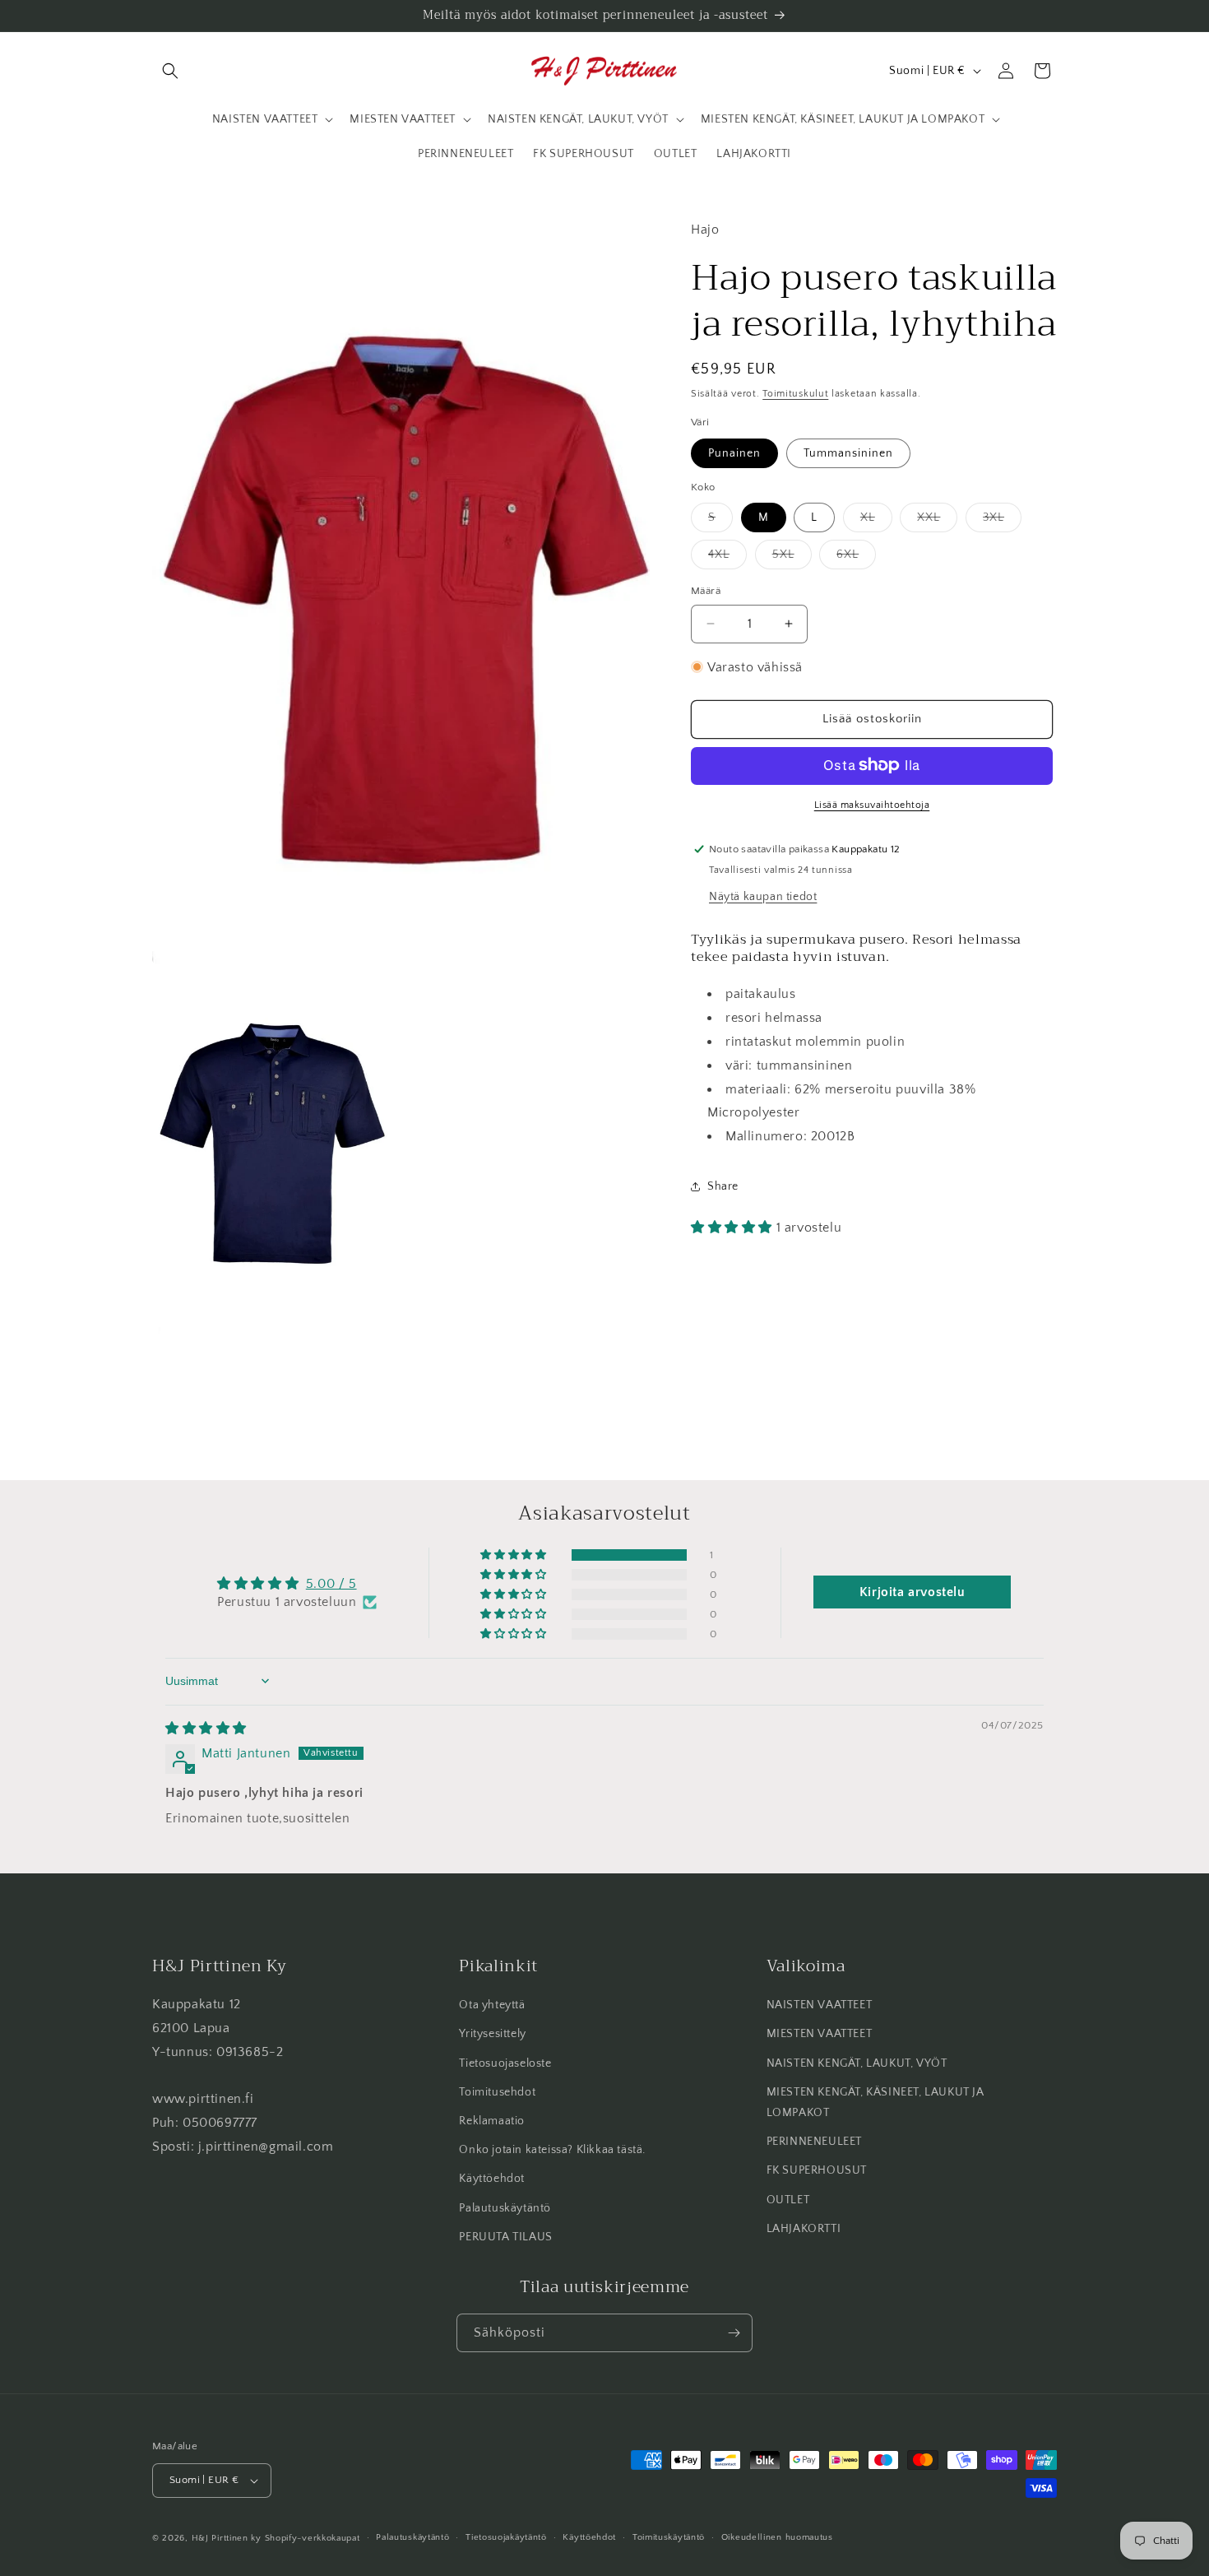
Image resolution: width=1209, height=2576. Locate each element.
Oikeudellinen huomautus (777, 2537)
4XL (727, 558)
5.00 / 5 (331, 1584)
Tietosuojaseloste (505, 2063)
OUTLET (788, 2200)
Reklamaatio (492, 2121)
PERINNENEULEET (814, 2142)
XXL (937, 521)
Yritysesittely (492, 2034)
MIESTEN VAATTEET (820, 2034)
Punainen (734, 453)
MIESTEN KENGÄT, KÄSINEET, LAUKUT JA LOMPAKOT (875, 2103)
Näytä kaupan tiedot (763, 896)
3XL (1002, 521)
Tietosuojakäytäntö (506, 2537)
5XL (792, 558)
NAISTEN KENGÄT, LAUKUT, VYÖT (857, 2063)
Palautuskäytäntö (505, 2208)
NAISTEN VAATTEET (820, 2005)
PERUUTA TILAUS (505, 2237)
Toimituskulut (795, 393)
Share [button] (723, 1186)
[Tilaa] (734, 2333)
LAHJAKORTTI (804, 2229)
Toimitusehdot (497, 2092)
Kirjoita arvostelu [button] (913, 1592)
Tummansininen (848, 453)
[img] (206, 1728)
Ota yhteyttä (492, 2005)
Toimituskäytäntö (669, 2537)
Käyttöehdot (492, 2179)
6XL (856, 558)
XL (876, 521)
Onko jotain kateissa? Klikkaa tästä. (552, 2150)
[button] (170, 71)
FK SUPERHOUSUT (817, 2170)
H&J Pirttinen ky (227, 2538)
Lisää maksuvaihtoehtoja (872, 804)
